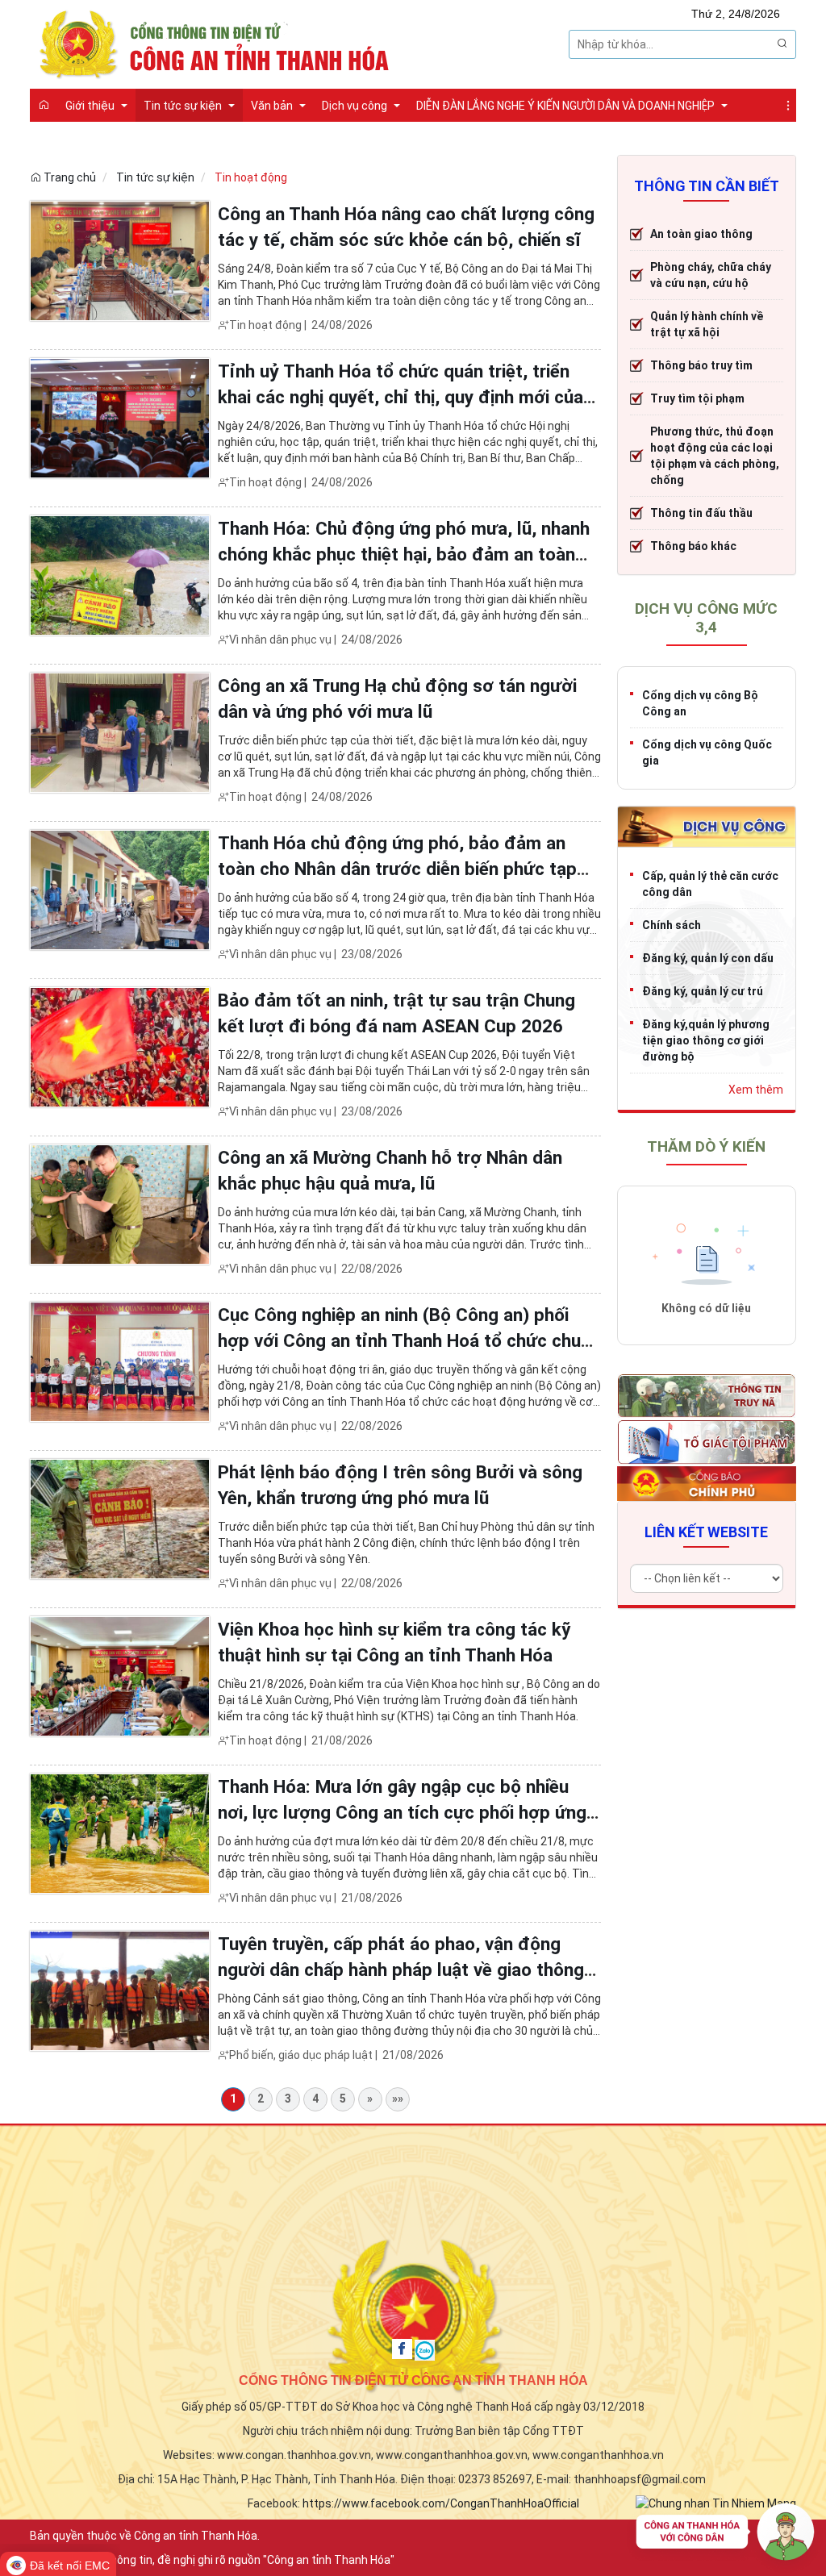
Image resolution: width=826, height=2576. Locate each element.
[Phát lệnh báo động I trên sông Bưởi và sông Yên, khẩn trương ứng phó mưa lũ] (120, 1519)
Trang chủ (69, 177)
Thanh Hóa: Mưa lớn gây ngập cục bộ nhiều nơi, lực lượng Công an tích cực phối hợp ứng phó (402, 1812)
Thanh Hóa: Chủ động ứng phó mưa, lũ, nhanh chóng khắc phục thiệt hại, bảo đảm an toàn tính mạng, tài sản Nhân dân (404, 554)
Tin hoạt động (251, 177)
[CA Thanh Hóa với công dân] (725, 2536)
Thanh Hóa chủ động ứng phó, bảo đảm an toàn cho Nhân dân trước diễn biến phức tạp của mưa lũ (397, 869)
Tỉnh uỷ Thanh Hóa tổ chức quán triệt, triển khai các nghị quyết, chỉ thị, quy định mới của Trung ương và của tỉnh (400, 397)
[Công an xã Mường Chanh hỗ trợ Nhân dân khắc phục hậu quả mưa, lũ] (120, 1204)
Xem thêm (756, 1090)
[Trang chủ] (44, 105)
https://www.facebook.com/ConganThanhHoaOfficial (441, 2503)
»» (398, 2099)
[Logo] (219, 43)
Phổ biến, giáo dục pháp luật (301, 2055)
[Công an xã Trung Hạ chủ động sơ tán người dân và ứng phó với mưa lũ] (120, 732)
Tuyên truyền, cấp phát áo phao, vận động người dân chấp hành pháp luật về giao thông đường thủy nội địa (401, 1970)
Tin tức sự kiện (155, 177)
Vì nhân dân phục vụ (280, 640)
